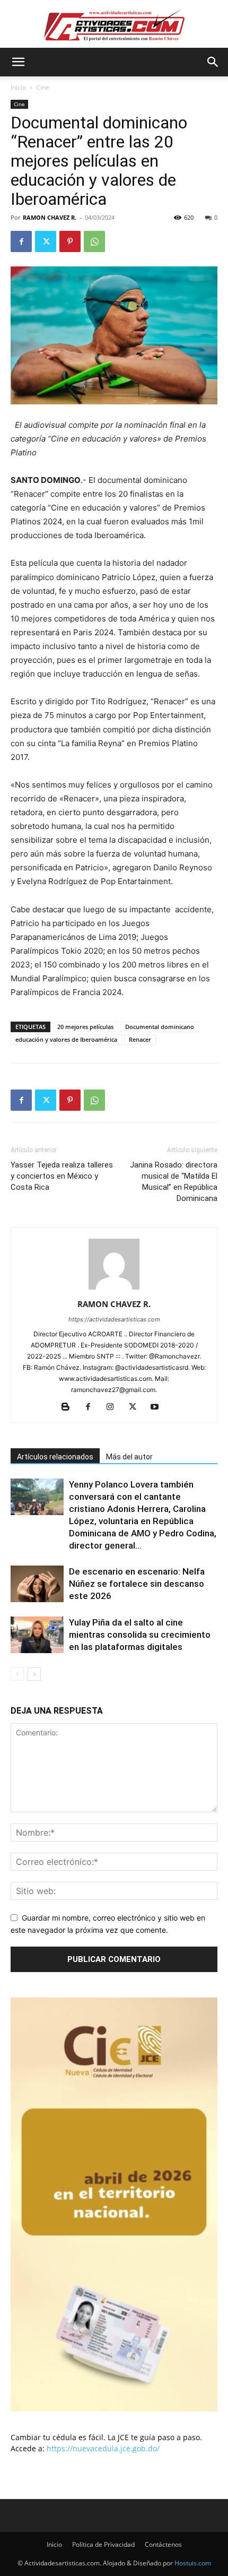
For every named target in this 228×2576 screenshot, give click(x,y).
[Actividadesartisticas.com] (114, 25)
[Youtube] (159, 1407)
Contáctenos (163, 2544)
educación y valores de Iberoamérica (66, 1039)
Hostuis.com (193, 2563)
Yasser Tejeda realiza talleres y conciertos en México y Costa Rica (62, 1176)
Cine (43, 87)
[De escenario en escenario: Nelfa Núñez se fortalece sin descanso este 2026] (37, 1584)
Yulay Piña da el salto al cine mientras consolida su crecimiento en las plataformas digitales (140, 1635)
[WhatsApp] (94, 241)
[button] (18, 62)
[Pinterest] (70, 241)
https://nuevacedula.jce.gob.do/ (103, 2448)
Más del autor (129, 1457)
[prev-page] (17, 1674)
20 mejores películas (85, 1027)
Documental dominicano (160, 1027)
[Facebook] (21, 241)
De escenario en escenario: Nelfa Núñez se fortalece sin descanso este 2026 (137, 1584)
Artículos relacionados (55, 1457)
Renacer (140, 1039)
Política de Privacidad (103, 2544)
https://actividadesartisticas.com (114, 1319)
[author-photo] (114, 1289)
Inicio (18, 87)
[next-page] (34, 1674)
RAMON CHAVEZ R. (50, 217)
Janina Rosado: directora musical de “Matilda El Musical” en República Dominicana (174, 1182)
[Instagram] (114, 1407)
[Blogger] (70, 1407)
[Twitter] (46, 241)
